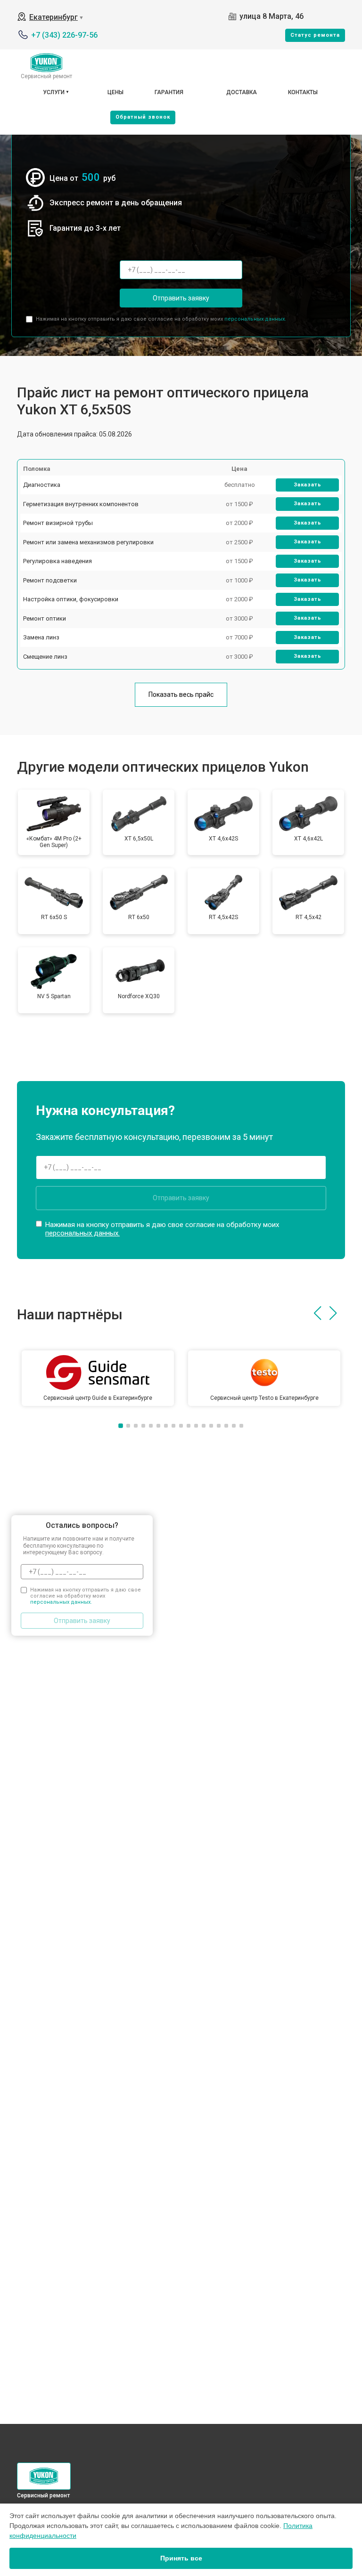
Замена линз (41, 637)
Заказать (308, 485)
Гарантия (169, 92)
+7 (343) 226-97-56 (64, 35)
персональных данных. (255, 319)
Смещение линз (45, 657)
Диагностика (42, 485)
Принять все (181, 2558)
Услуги (54, 92)
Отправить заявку (181, 298)
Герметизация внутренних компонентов (81, 504)
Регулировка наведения (58, 561)
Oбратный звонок (143, 117)
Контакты (303, 92)
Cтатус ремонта (315, 35)
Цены (115, 92)
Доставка (242, 92)
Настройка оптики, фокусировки (71, 599)
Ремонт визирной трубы (58, 523)
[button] (317, 1313)
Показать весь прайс (181, 694)
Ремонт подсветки (50, 580)
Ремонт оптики (45, 618)
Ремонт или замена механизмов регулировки (88, 542)
